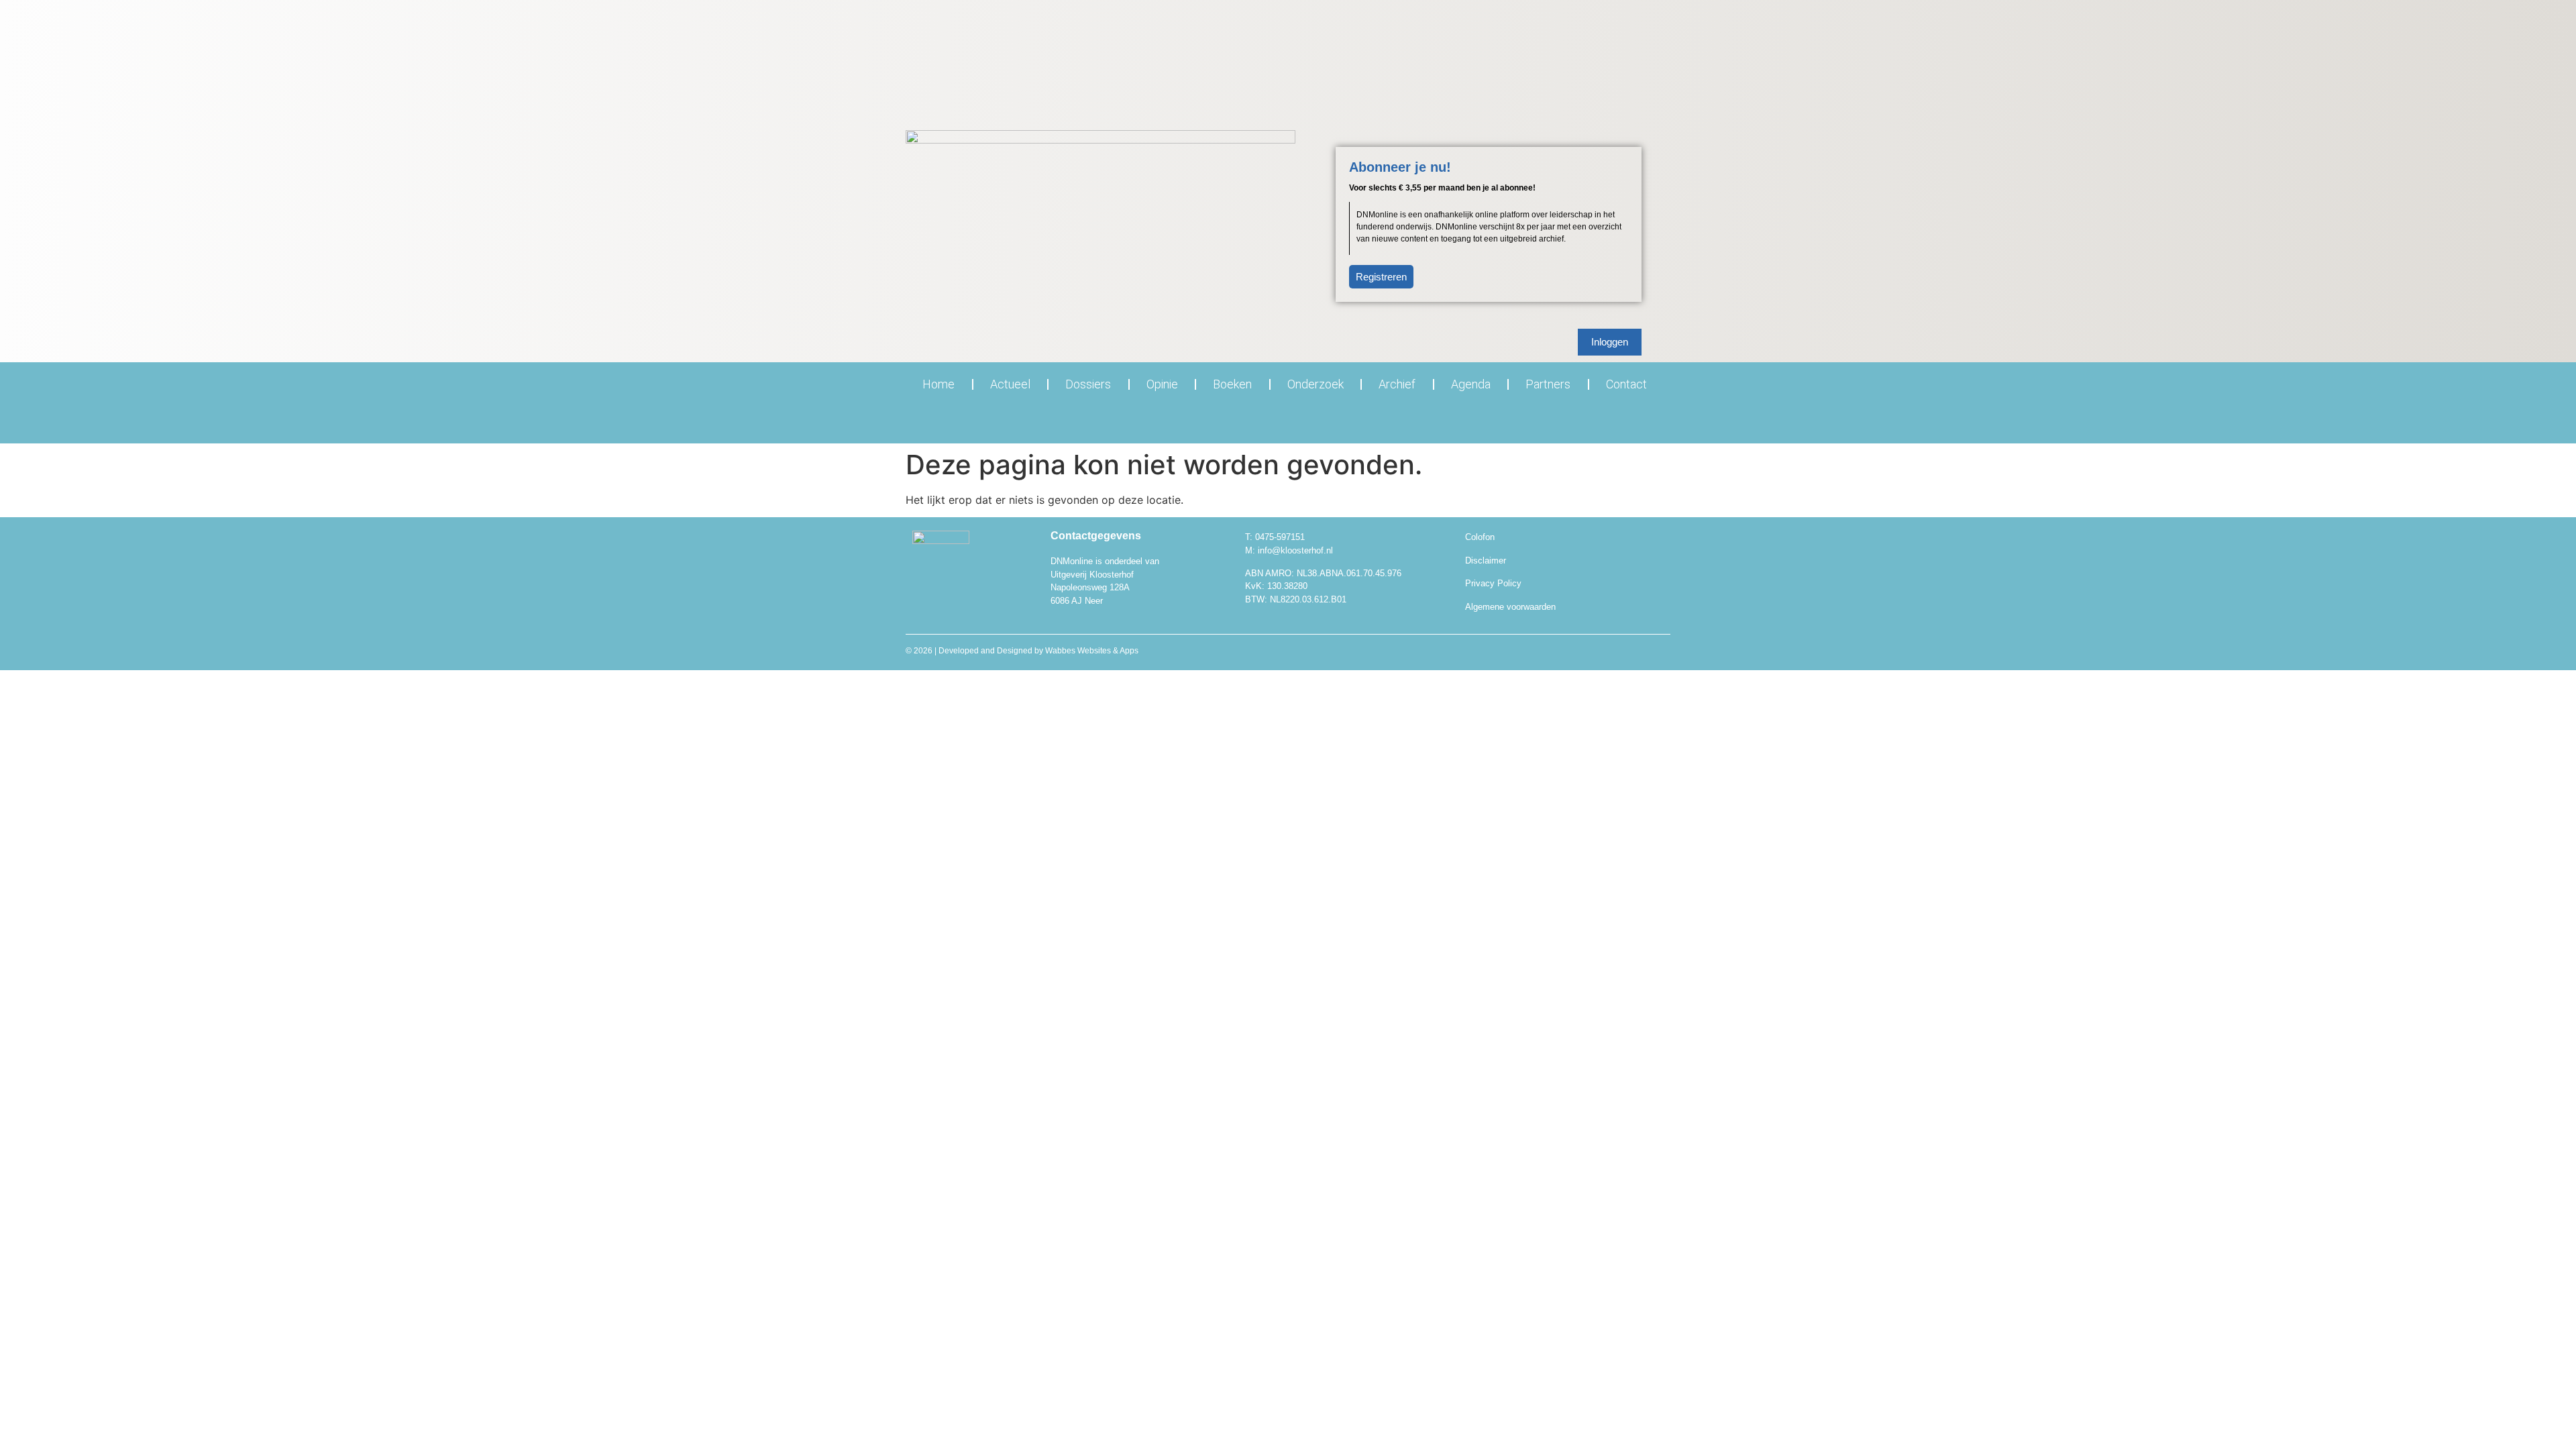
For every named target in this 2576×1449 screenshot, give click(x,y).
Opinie (1162, 384)
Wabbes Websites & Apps (1092, 651)
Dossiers (1088, 384)
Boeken (1232, 384)
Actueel (1010, 384)
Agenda (1471, 384)
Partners (1548, 384)
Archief (1397, 384)
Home (938, 384)
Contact (1626, 384)
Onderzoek (1316, 384)
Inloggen (1610, 342)
